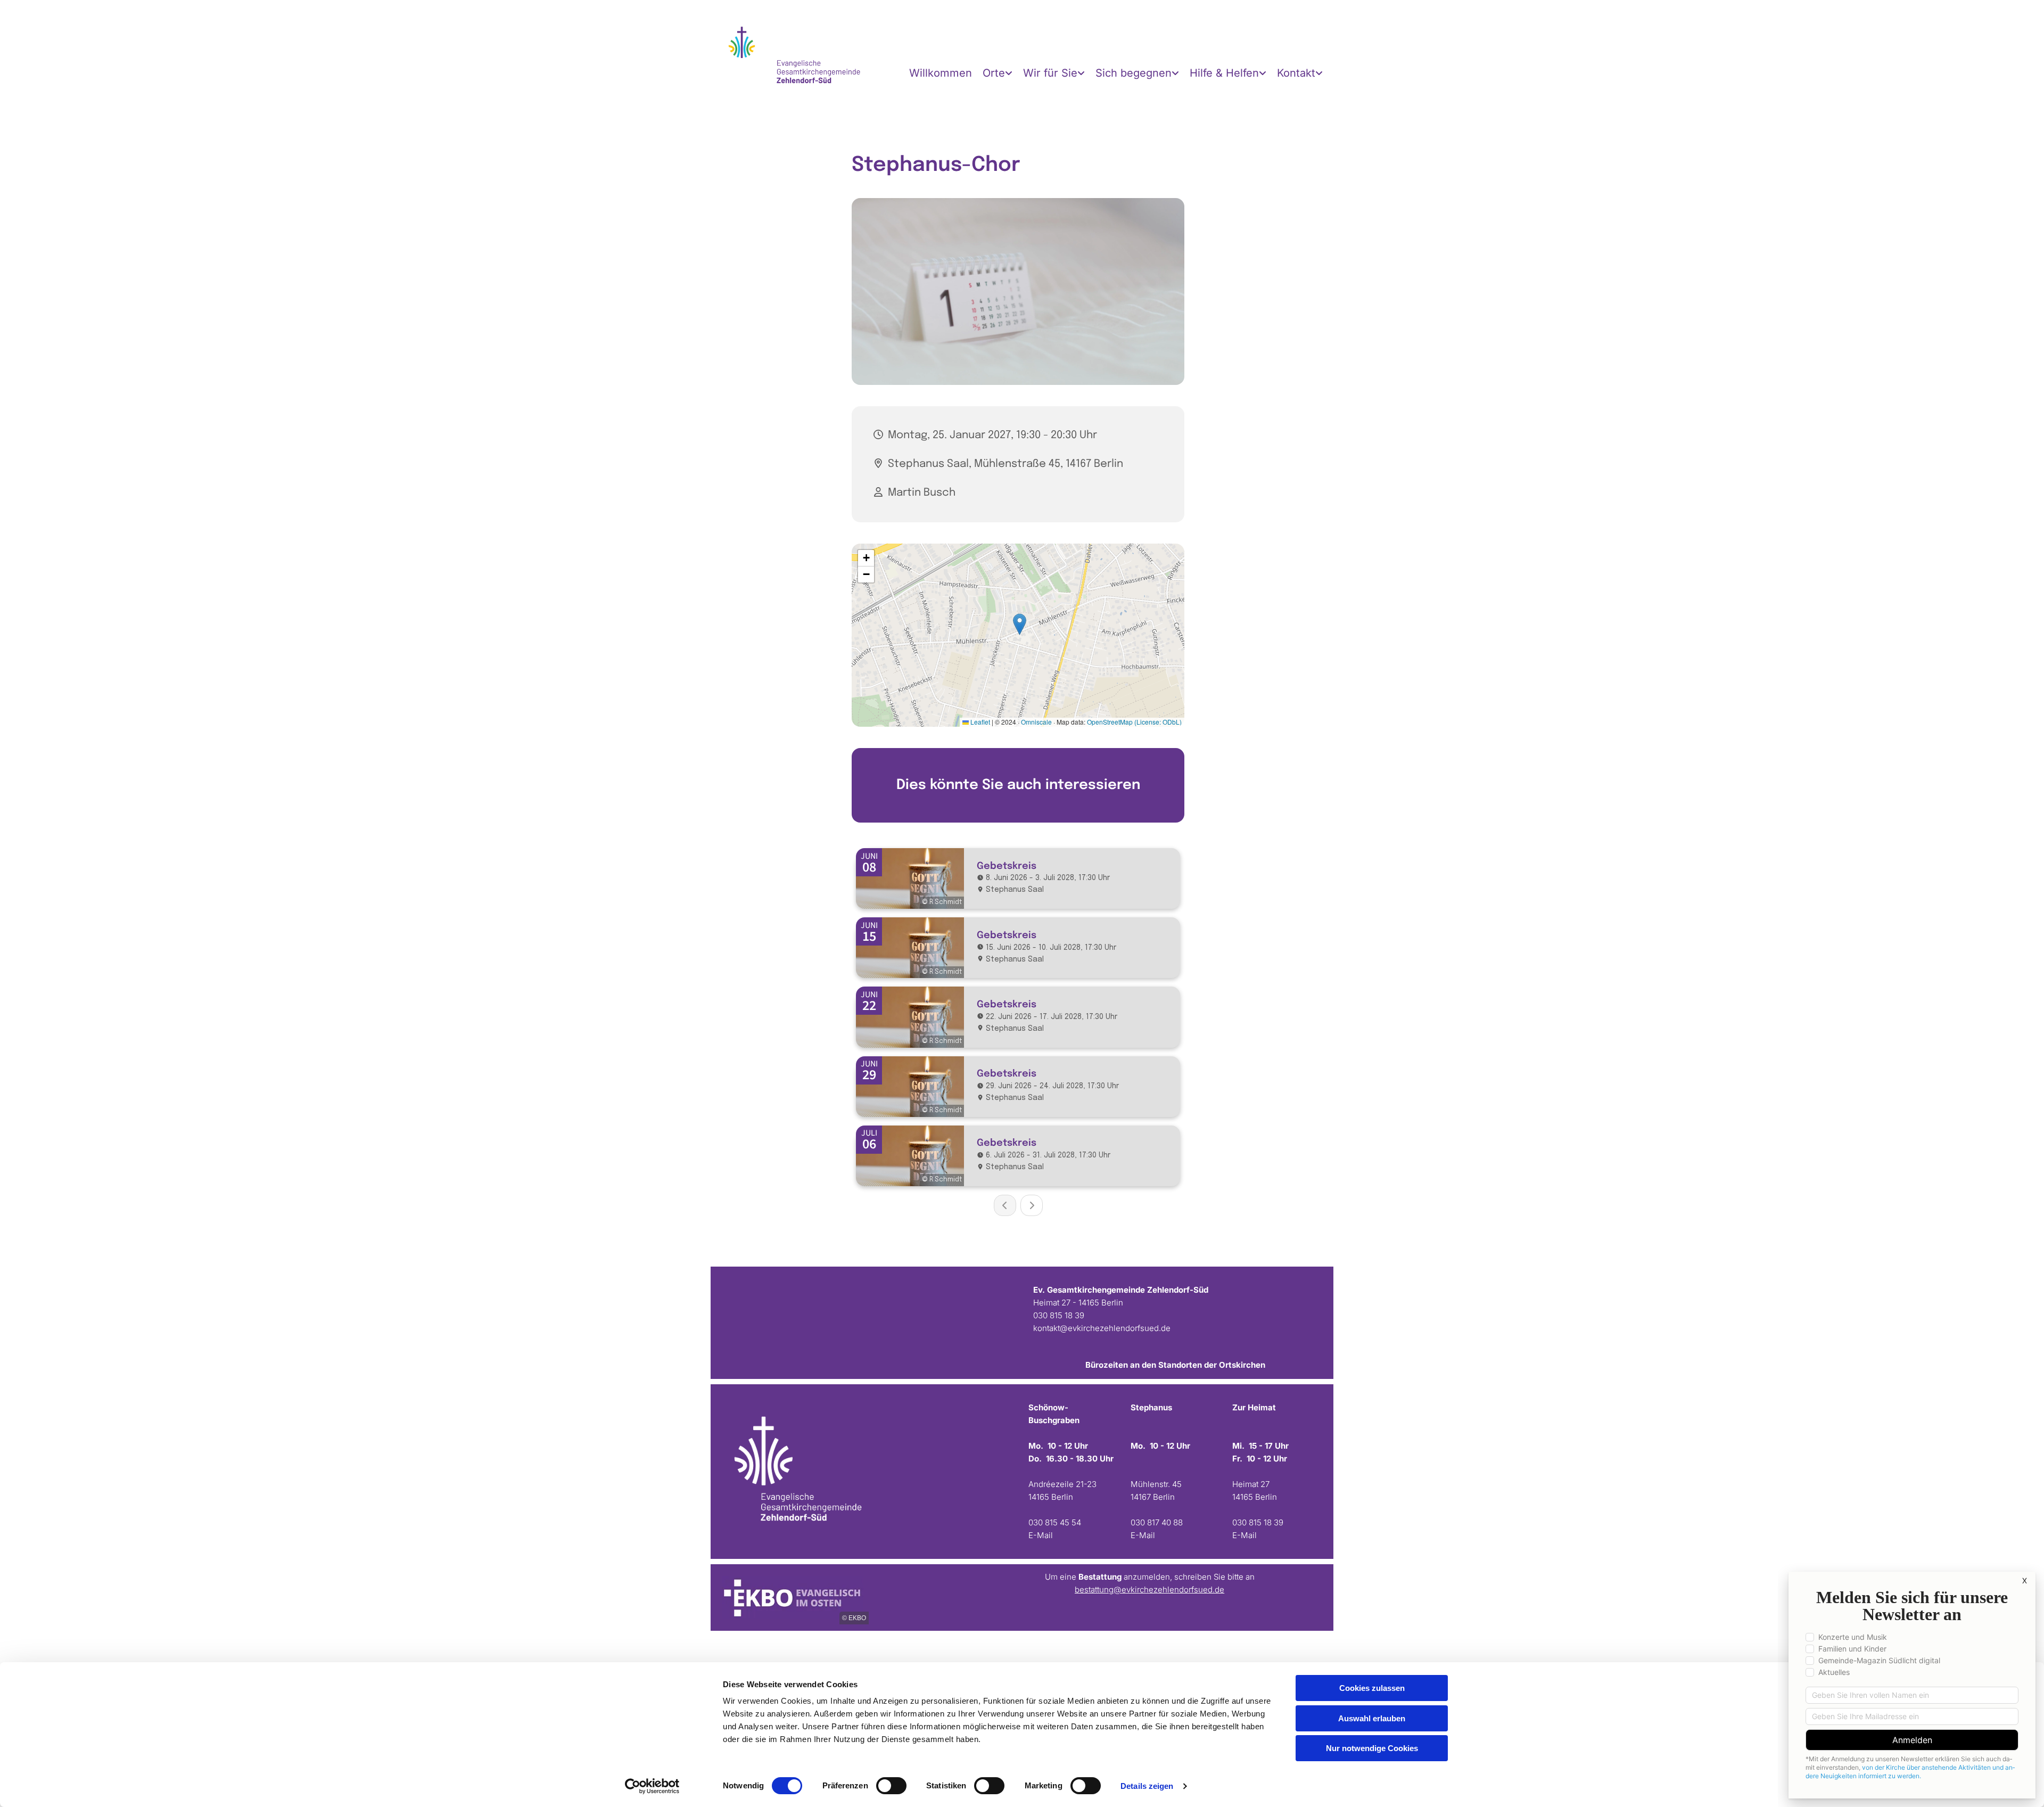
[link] (998, 73)
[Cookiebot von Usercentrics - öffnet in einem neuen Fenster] (652, 1786)
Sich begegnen (1134, 73)
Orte (994, 73)
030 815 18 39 (1059, 1315)
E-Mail (1244, 1535)
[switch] (891, 1786)
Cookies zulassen (1372, 1688)
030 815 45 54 (1055, 1522)
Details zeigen (1147, 1786)
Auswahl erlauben (1372, 1718)
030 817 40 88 (1157, 1522)
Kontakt (1296, 73)
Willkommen (941, 73)
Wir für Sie (1050, 73)
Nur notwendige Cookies (1372, 1748)
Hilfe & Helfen (1224, 73)
